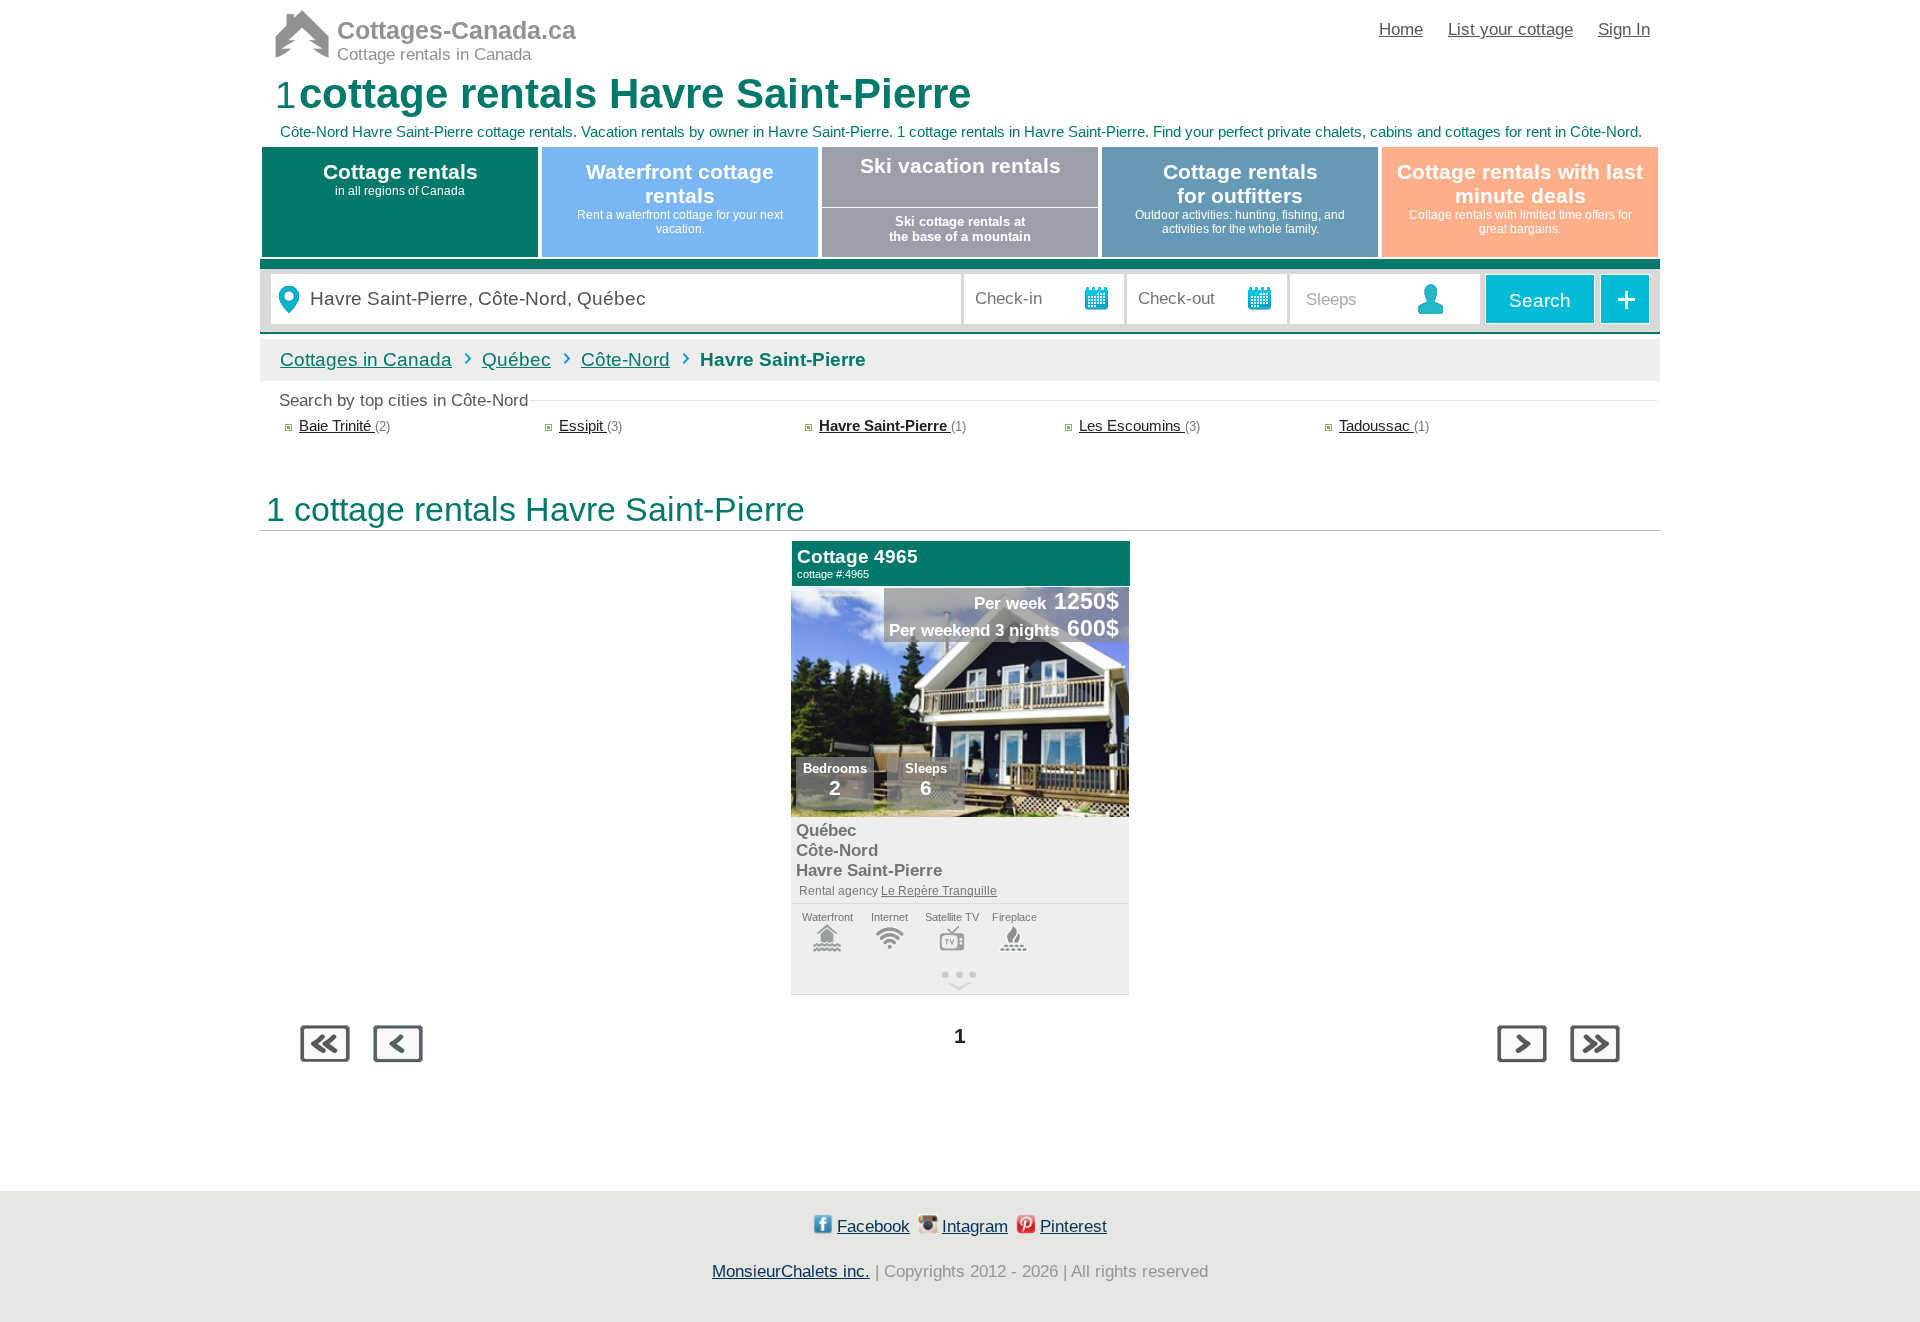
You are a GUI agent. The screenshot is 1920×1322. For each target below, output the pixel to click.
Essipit (583, 425)
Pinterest (1073, 1226)
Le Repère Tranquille (939, 891)
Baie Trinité (337, 425)
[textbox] (627, 299)
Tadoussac (1376, 425)
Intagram (975, 1226)
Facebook (873, 1226)
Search (1540, 300)
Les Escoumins (1132, 425)
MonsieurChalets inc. (791, 1271)
